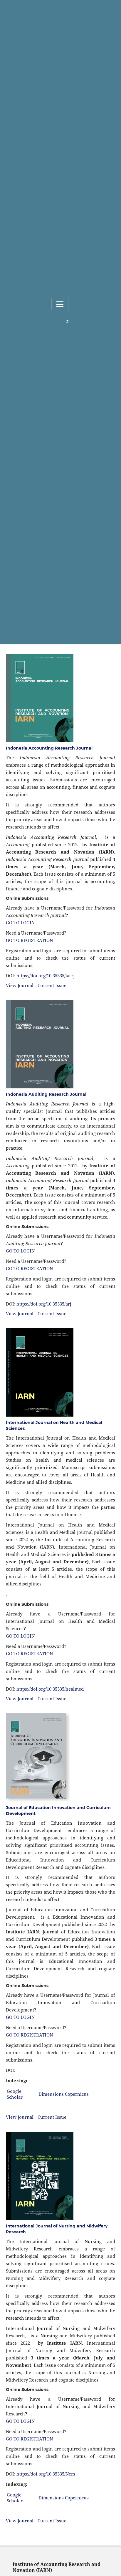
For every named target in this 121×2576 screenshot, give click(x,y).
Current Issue (52, 985)
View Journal (20, 985)
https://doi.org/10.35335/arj (44, 1304)
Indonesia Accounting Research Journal (49, 748)
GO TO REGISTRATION (29, 940)
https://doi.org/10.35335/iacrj (46, 976)
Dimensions (51, 2094)
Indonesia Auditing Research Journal (46, 1094)
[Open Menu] (60, 304)
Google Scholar (15, 2094)
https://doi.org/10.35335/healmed (50, 1689)
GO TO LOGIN (20, 923)
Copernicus (77, 2094)
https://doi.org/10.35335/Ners (46, 2474)
